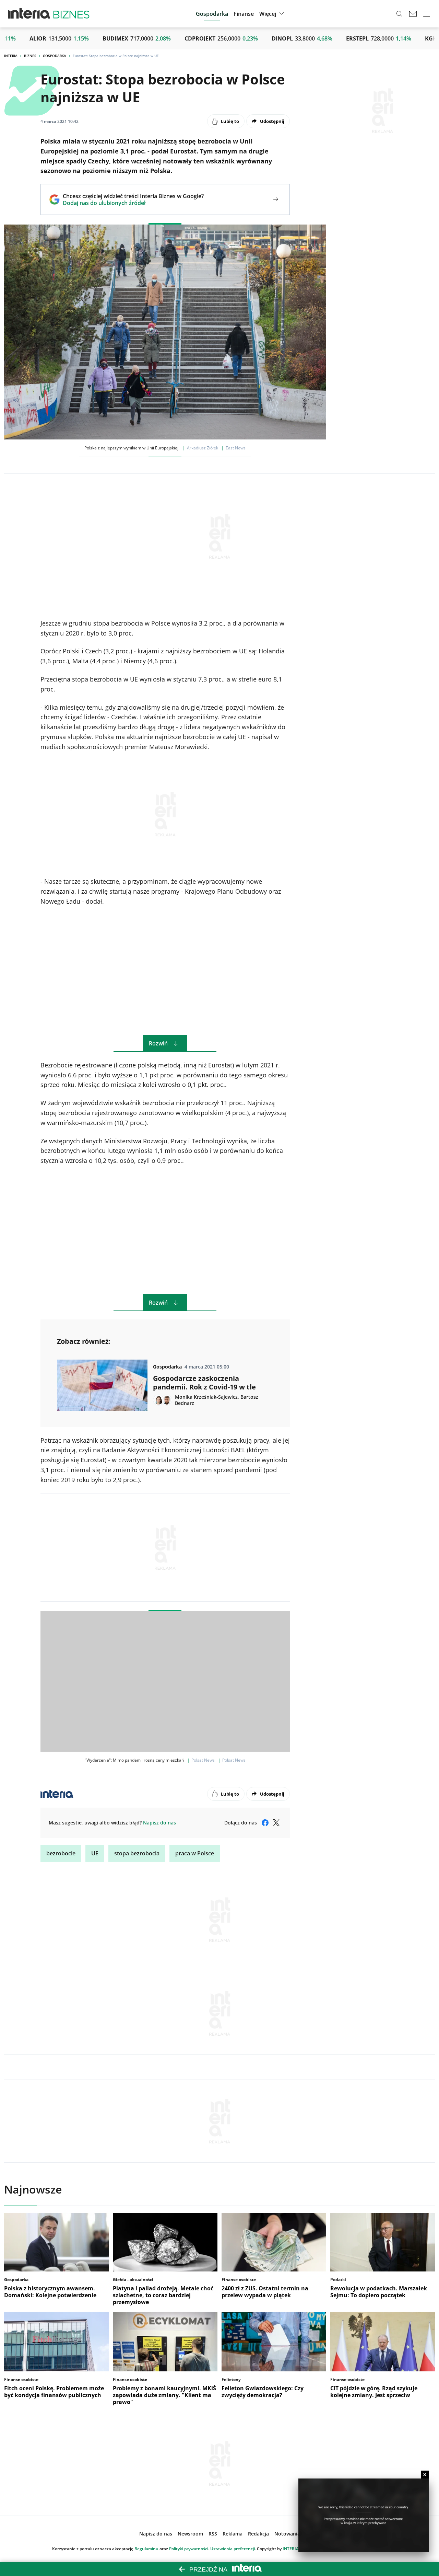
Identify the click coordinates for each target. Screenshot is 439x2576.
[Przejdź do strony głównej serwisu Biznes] (71, 14)
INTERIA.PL (294, 2549)
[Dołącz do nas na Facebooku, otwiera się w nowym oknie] (265, 1823)
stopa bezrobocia (137, 1853)
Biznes (30, 56)
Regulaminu (146, 2549)
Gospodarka (55, 56)
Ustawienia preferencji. (233, 2549)
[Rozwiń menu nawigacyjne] (427, 14)
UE (95, 1853)
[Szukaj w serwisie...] (399, 14)
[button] (272, 14)
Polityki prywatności (189, 2549)
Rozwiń (158, 1043)
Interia (11, 56)
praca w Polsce (195, 1853)
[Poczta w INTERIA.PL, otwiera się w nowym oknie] (413, 14)
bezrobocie (61, 1853)
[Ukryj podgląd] (425, 2475)
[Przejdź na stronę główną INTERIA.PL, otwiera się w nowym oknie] (29, 14)
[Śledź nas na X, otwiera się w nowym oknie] (276, 1823)
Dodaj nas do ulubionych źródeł (133, 203)
